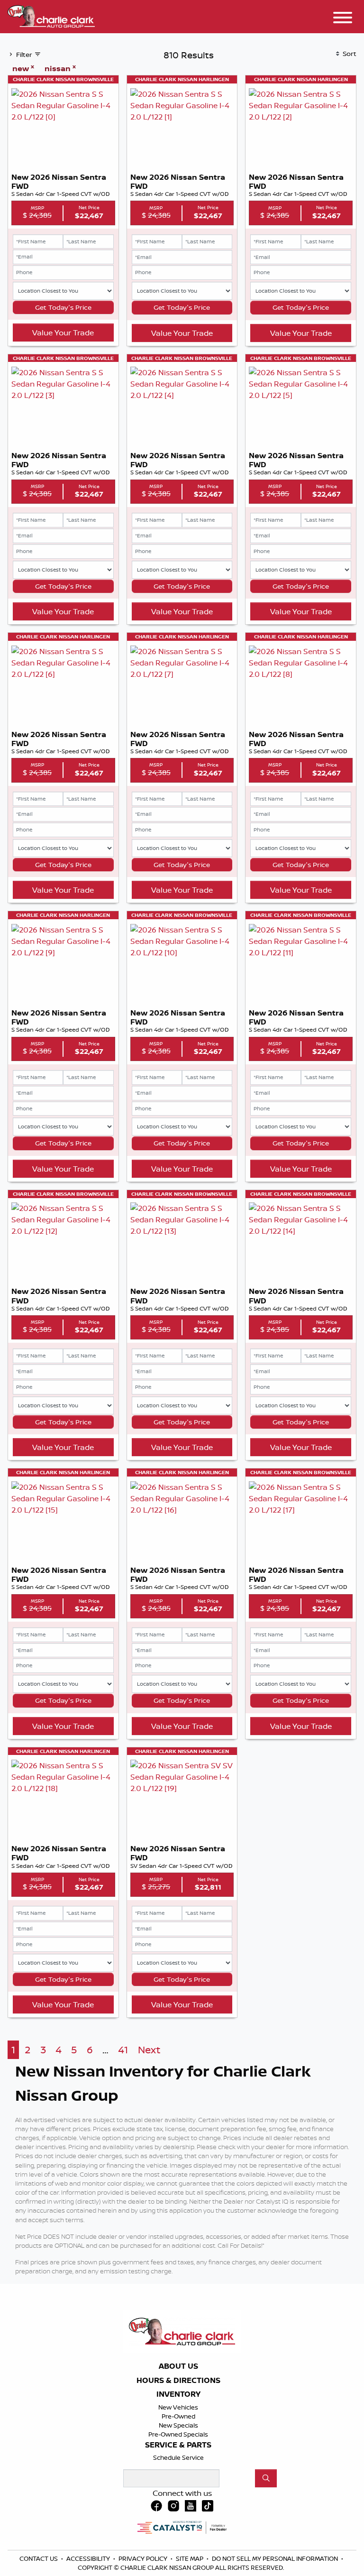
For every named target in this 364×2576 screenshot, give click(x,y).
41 (123, 2050)
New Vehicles (178, 2407)
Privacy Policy (144, 2558)
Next (149, 2050)
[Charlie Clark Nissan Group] (51, 15)
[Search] (266, 2478)
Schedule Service (178, 2457)
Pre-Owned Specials (178, 2434)
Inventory (178, 2394)
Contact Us (39, 2558)
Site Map (190, 2558)
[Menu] (343, 19)
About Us (178, 2366)
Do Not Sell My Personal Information (276, 2558)
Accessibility (89, 2558)
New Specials (178, 2425)
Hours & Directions (178, 2381)
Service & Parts (178, 2445)
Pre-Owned (178, 2416)
